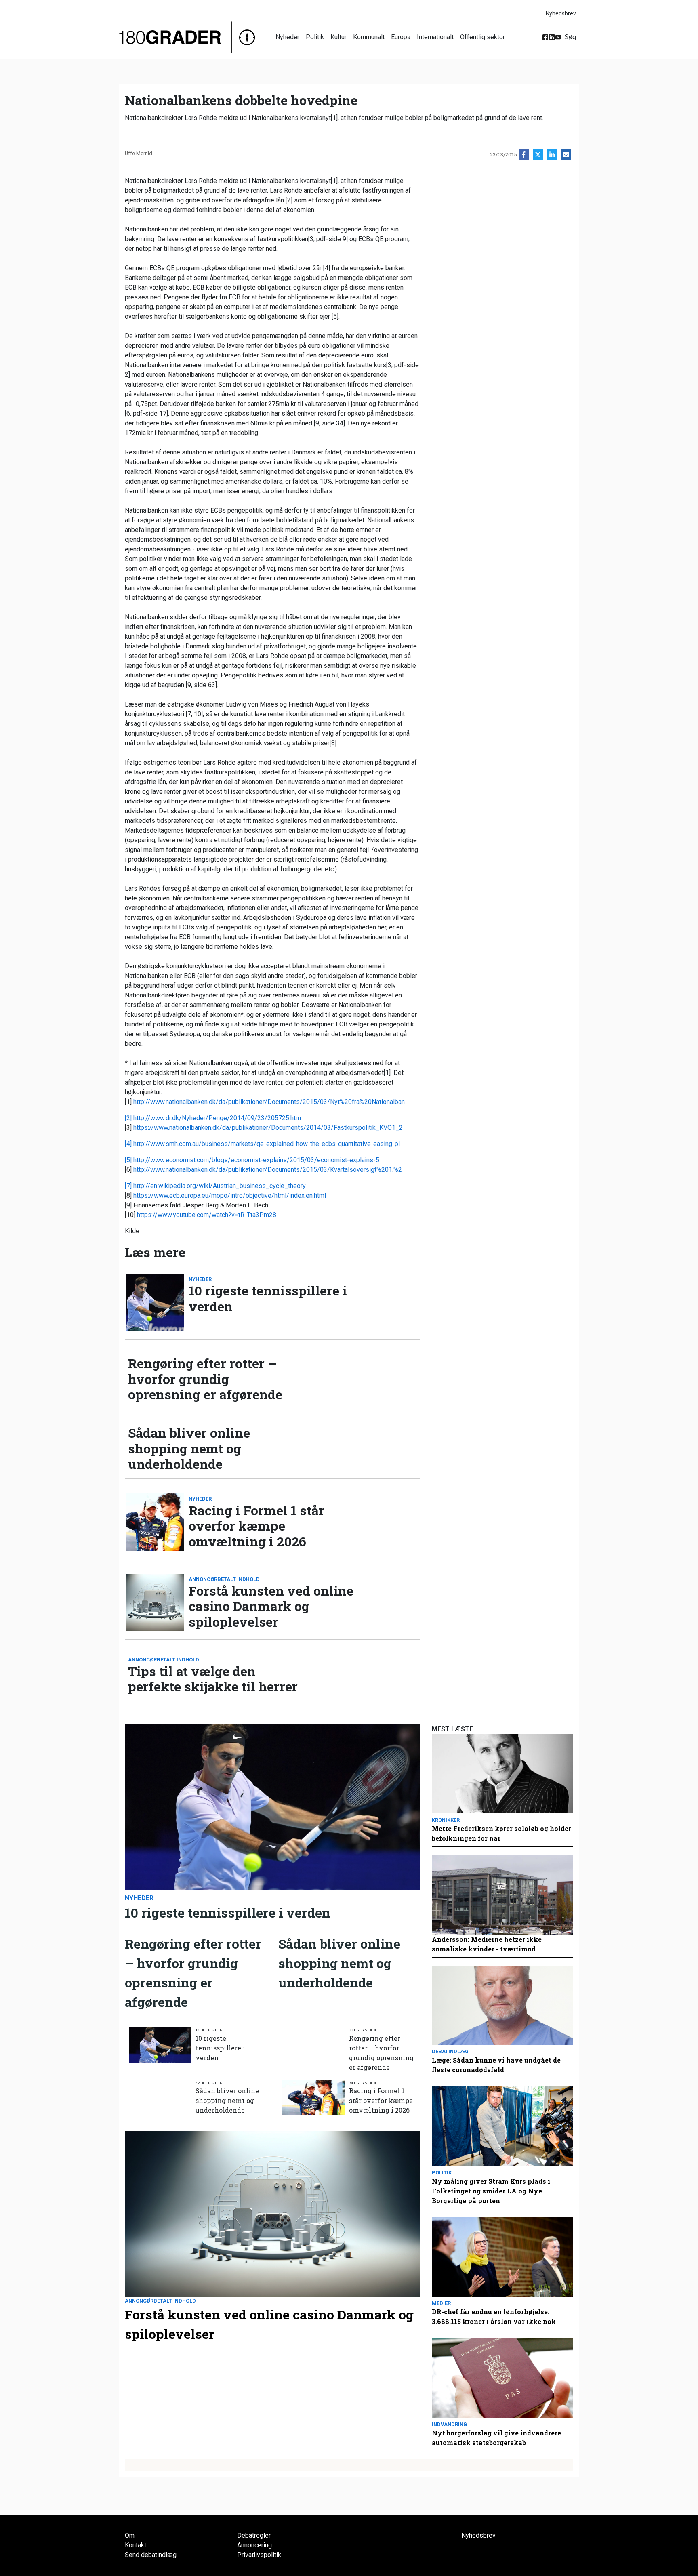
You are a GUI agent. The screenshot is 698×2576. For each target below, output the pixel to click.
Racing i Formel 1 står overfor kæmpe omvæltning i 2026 (256, 1526)
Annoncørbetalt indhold (224, 1579)
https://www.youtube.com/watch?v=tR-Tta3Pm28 (207, 1215)
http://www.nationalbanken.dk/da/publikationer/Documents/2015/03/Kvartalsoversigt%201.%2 (268, 1170)
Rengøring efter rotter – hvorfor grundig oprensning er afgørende (205, 1379)
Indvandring (449, 2424)
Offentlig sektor (483, 37)
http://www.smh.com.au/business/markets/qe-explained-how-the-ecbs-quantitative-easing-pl (267, 1144)
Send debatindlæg (151, 2555)
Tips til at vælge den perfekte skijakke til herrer (213, 1679)
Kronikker (446, 1820)
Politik (315, 37)
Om (130, 2535)
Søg (570, 37)
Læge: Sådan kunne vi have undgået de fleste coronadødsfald (496, 2065)
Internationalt (435, 37)
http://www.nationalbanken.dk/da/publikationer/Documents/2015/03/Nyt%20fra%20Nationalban (269, 1102)
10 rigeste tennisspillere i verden (268, 1299)
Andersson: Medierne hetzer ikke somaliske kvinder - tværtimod (487, 1944)
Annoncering (254, 2545)
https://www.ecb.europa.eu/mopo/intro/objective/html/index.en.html (230, 1195)
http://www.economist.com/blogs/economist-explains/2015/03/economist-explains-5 (256, 1160)
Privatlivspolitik (259, 2555)
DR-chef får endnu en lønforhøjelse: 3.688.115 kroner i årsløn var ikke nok (494, 2316)
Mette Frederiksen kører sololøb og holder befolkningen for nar (501, 1833)
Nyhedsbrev (561, 13)
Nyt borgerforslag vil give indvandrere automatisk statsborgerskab (496, 2438)
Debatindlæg (450, 2051)
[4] (129, 1144)
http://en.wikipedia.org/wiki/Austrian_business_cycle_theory (220, 1186)
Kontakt (136, 2545)
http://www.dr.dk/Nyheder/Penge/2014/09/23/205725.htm (217, 1118)
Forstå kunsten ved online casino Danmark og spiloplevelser (271, 1606)
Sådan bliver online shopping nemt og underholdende (189, 1448)
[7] (129, 1186)
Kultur (338, 37)
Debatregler (254, 2535)
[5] (129, 1160)
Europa (401, 37)
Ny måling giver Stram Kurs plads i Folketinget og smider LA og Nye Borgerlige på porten (491, 2191)
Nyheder (287, 37)
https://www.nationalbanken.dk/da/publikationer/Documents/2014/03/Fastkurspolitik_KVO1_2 (268, 1128)
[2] (129, 1118)
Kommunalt (369, 37)
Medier (441, 2303)
